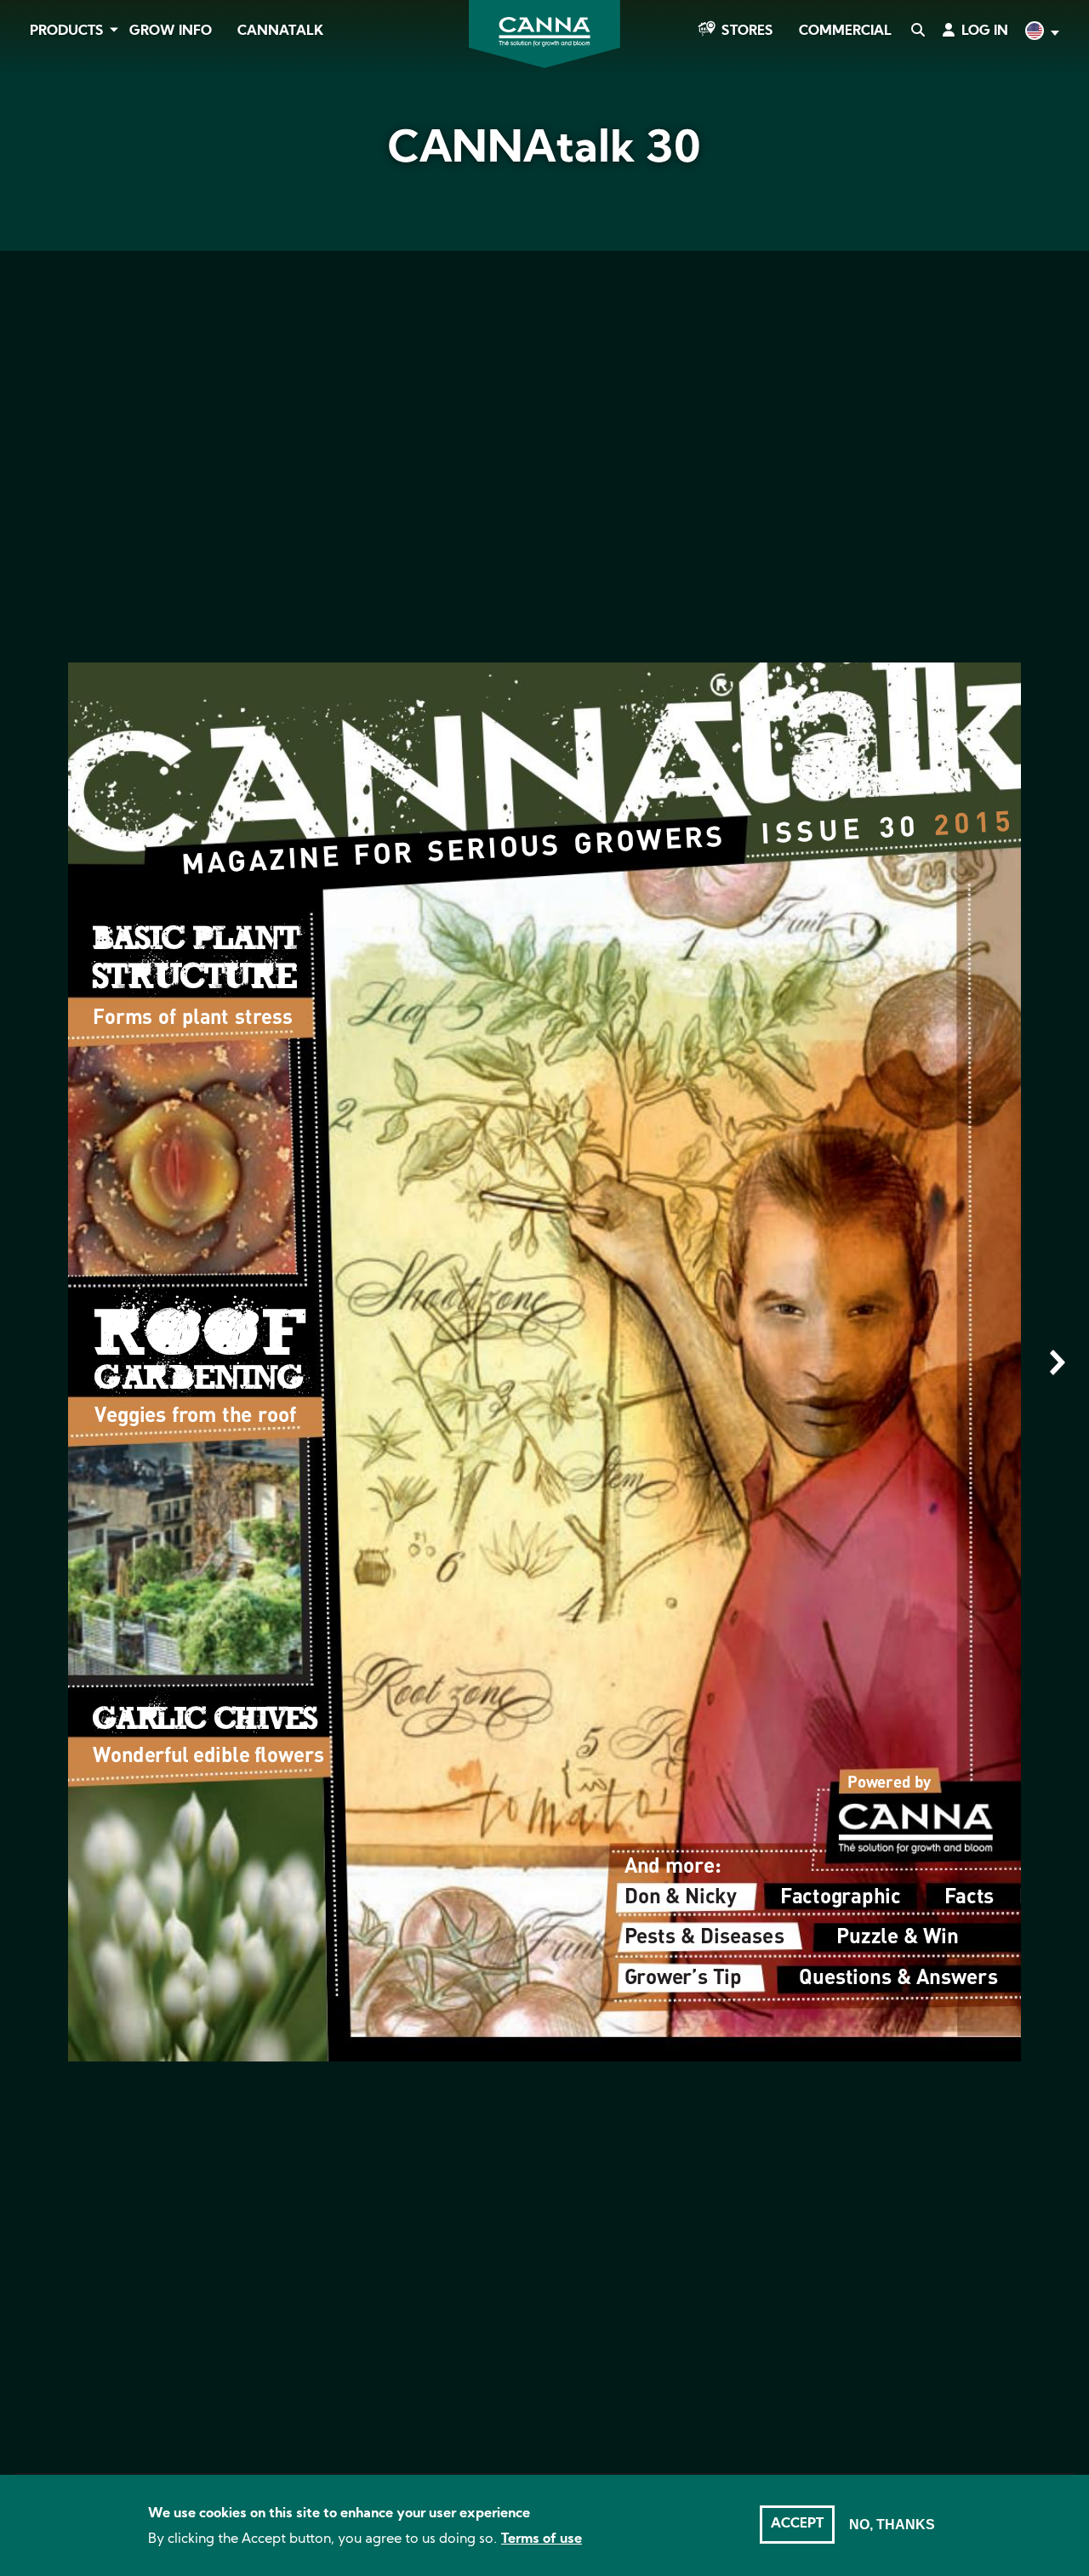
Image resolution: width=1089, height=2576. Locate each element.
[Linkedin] (34, 246)
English (1041, 33)
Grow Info (171, 31)
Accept (797, 2524)
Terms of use (542, 2539)
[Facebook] (34, 151)
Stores (747, 31)
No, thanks (892, 2525)
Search (917, 31)
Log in (985, 31)
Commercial (845, 31)
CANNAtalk (280, 31)
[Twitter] (34, 198)
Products (67, 31)
